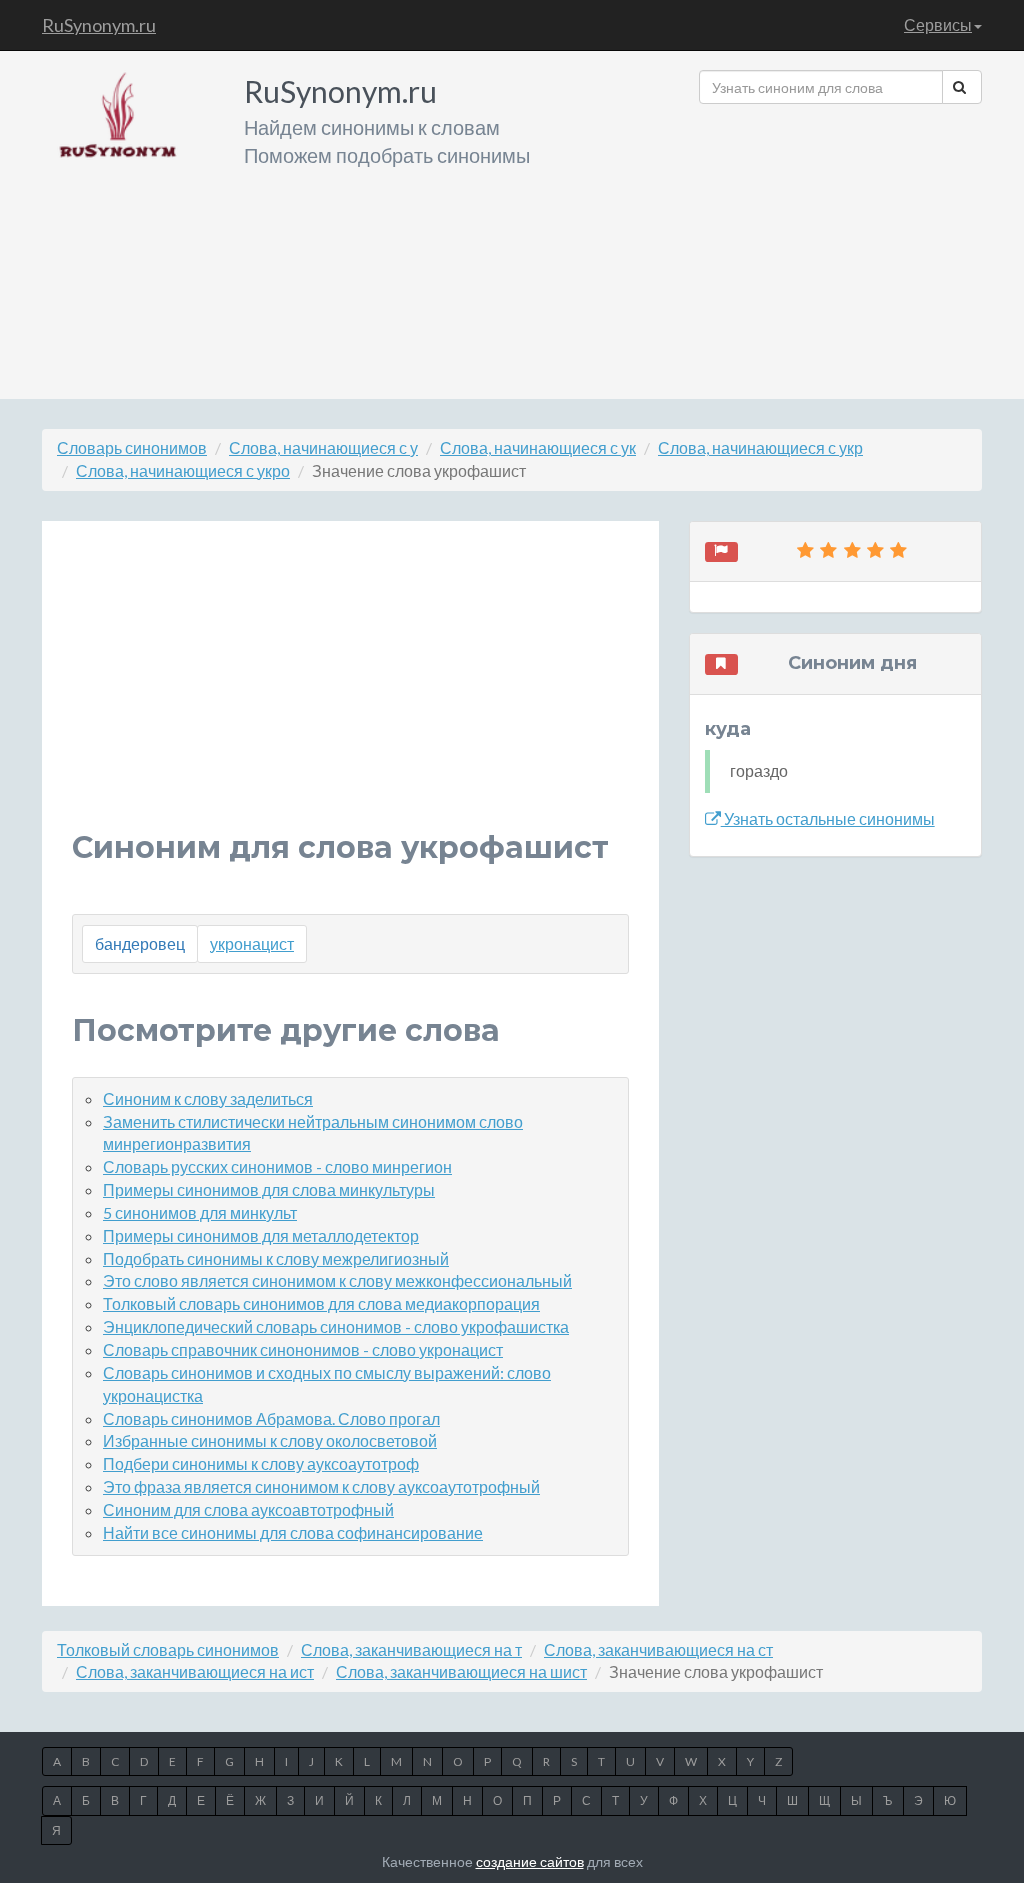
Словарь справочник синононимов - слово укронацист (303, 1349)
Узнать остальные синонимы (828, 818)
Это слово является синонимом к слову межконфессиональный (337, 1280)
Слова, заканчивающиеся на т (411, 1649)
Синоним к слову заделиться (208, 1098)
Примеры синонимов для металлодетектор (261, 1235)
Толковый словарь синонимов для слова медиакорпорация (321, 1303)
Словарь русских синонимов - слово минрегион (277, 1166)
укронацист (252, 943)
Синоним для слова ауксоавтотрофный (248, 1509)
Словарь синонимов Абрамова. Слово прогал (271, 1418)
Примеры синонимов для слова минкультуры (269, 1189)
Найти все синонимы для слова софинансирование (293, 1532)
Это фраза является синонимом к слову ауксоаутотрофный (321, 1486)
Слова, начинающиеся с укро (183, 470)
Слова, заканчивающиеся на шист (461, 1671)
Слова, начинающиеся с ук (538, 447)
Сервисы (938, 24)
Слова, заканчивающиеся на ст (658, 1649)
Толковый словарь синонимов (168, 1649)
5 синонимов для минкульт (200, 1212)
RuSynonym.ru (99, 25)
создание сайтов (530, 1861)
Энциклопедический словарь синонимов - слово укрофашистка (336, 1326)
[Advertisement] (840, 244)
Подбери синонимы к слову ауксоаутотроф (261, 1463)
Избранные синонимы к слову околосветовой (270, 1440)
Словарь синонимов (132, 447)
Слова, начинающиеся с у (323, 447)
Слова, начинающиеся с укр (760, 447)
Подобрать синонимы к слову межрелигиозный (276, 1258)
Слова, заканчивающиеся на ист (195, 1671)
